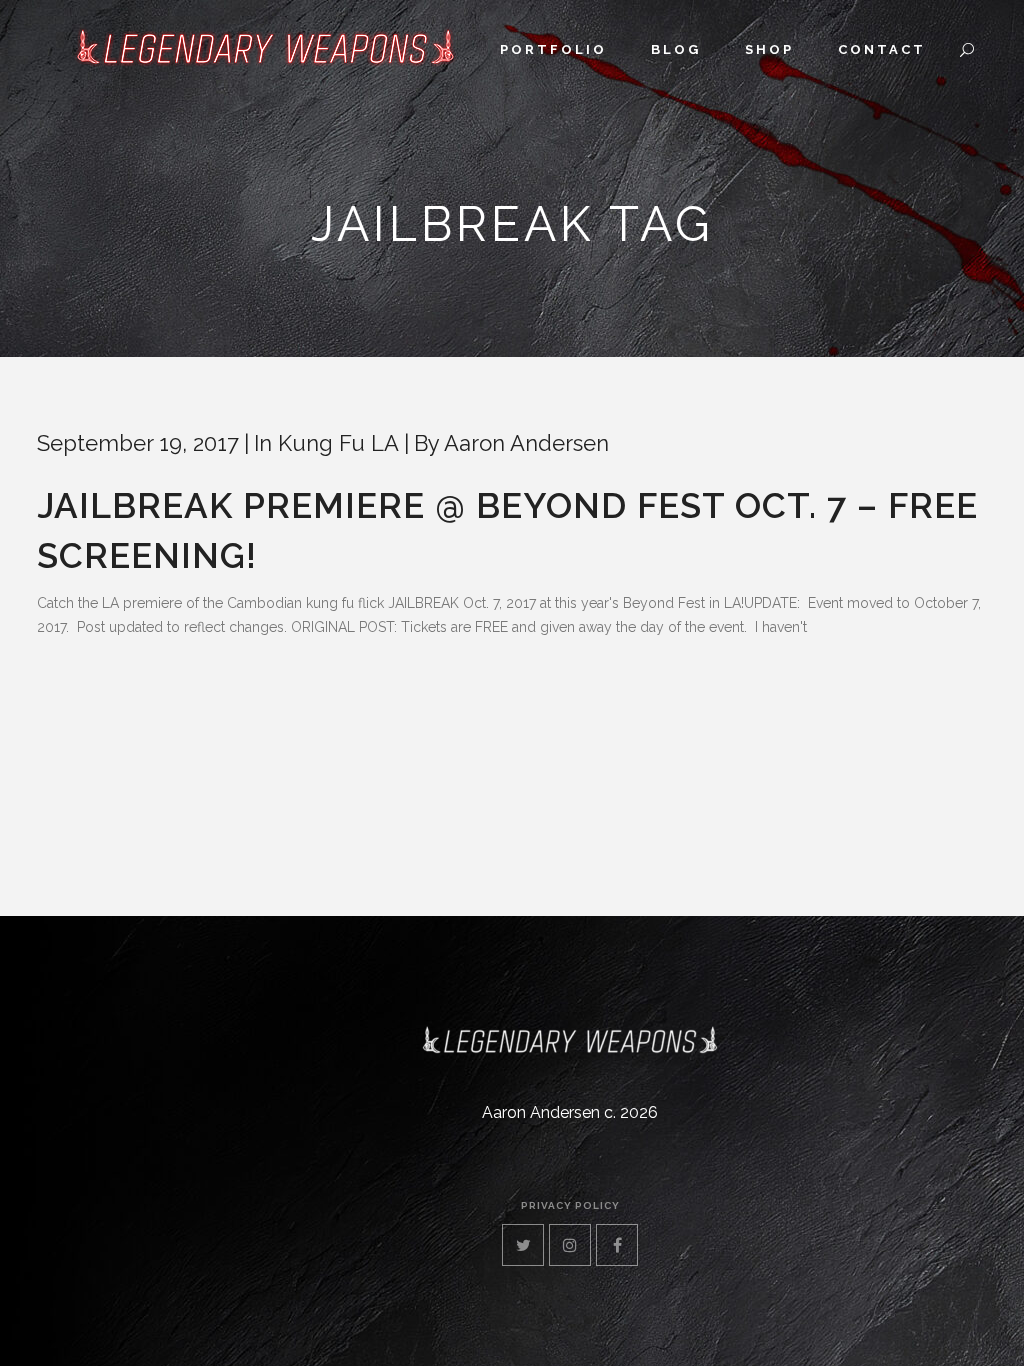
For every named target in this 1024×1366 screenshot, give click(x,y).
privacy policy (570, 1205)
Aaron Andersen (526, 443)
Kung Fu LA (338, 443)
